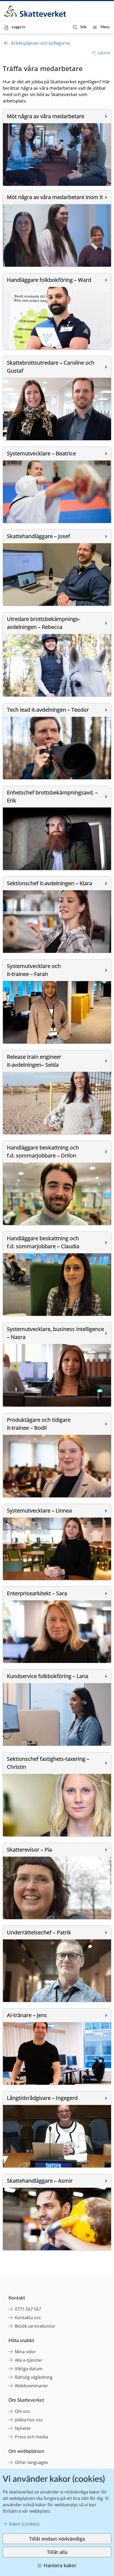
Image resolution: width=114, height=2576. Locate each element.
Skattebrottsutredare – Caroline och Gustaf (51, 367)
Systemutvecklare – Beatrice (41, 453)
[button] (80, 27)
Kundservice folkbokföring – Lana (48, 1676)
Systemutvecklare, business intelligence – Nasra (56, 1333)
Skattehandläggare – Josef (38, 536)
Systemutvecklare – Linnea (39, 1510)
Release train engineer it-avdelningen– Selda (35, 1061)
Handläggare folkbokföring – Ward (49, 280)
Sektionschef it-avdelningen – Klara (49, 883)
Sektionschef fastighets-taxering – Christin (49, 1763)
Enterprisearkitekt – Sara (37, 1593)
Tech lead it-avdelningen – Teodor (48, 710)
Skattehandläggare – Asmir (40, 2181)
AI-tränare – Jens (27, 2015)
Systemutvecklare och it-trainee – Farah (34, 970)
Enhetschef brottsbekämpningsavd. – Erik (53, 796)
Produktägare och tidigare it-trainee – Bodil (39, 1424)
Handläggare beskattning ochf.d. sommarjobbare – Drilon (43, 1151)
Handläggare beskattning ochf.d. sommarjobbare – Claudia (43, 1242)
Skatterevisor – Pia (29, 1850)
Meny (105, 27)
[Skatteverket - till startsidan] (36, 11)
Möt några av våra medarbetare (46, 116)
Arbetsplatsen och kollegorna (41, 43)
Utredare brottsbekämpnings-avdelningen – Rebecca (43, 623)
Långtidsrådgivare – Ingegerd (42, 2098)
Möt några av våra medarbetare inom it (55, 197)
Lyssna (104, 53)
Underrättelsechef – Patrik (39, 1932)
